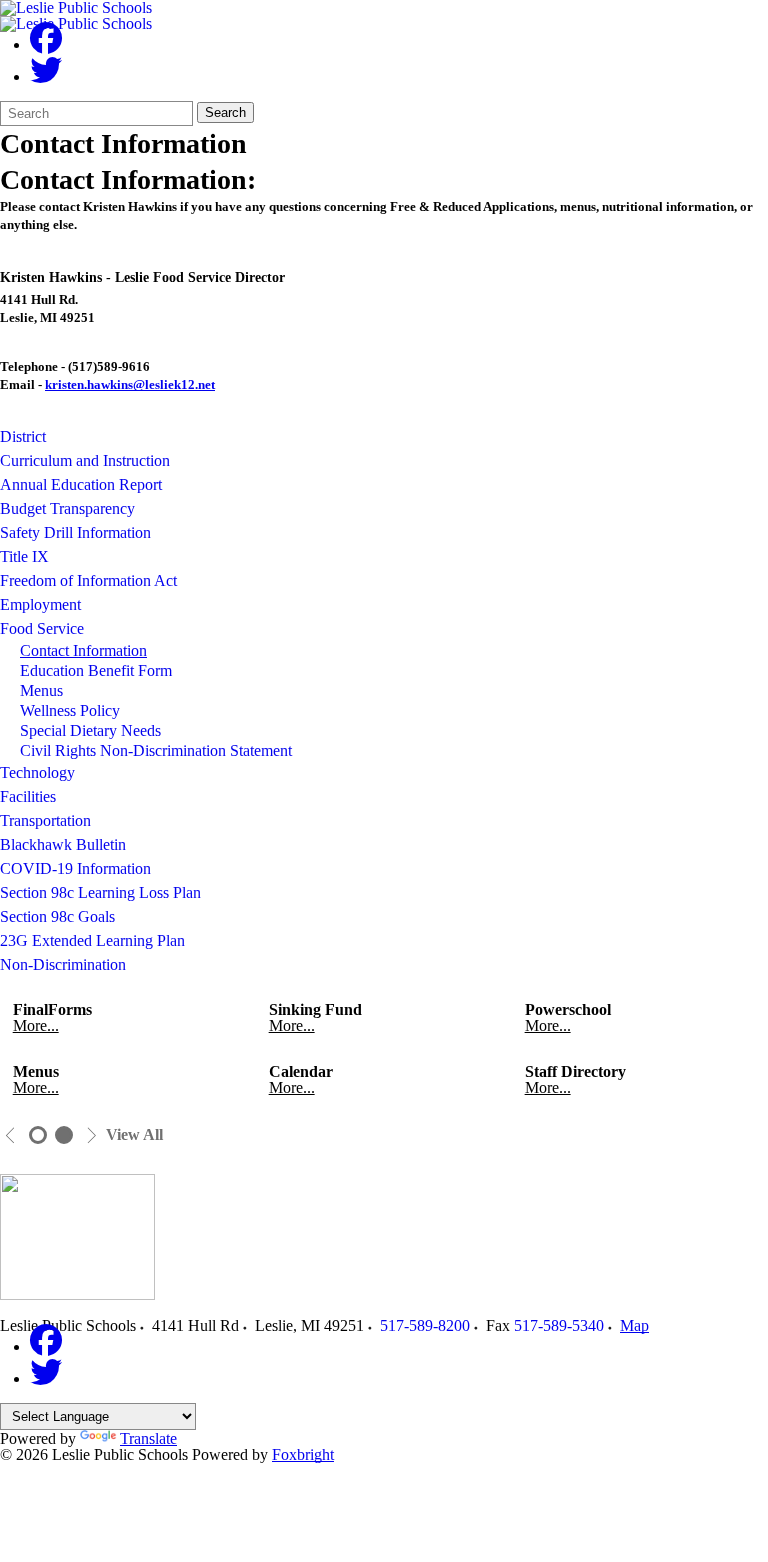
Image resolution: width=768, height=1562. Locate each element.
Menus (41, 690)
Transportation (45, 820)
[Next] (91, 1135)
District (23, 436)
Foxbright (303, 1454)
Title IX (24, 556)
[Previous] (10, 1135)
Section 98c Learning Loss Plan (100, 892)
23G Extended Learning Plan (92, 940)
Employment (40, 604)
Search (225, 112)
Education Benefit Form (96, 670)
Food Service (42, 628)
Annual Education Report (81, 484)
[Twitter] (46, 76)
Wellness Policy (70, 710)
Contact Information (83, 650)
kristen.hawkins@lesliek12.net (130, 384)
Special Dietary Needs (90, 730)
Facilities (28, 796)
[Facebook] (46, 44)
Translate (148, 1438)
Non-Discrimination (63, 964)
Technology (37, 772)
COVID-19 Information (75, 868)
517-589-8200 (425, 1325)
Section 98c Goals (57, 916)
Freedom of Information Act (88, 580)
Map (634, 1325)
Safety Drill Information (75, 532)
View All (134, 1135)
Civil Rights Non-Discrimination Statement (156, 750)
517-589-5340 (559, 1325)
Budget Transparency (67, 508)
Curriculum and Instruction (85, 460)
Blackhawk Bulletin (63, 844)
